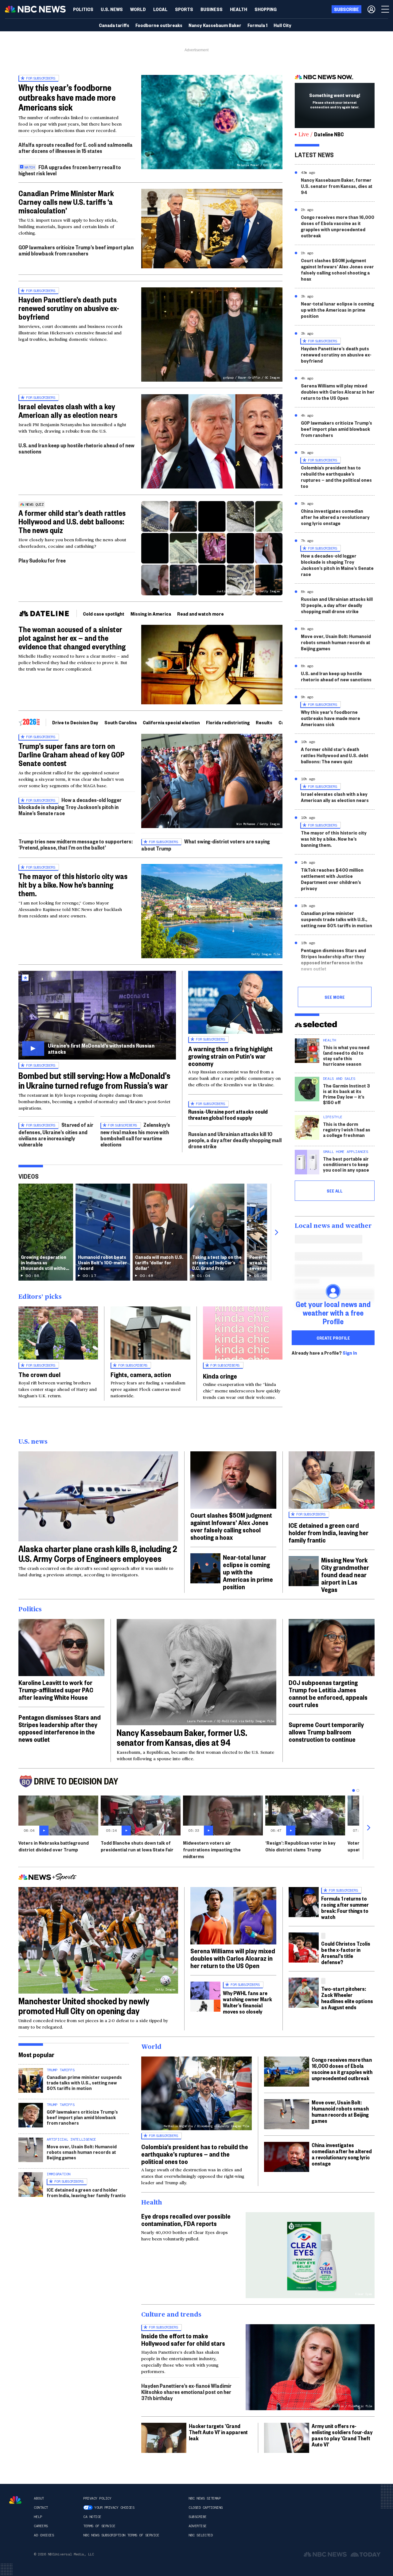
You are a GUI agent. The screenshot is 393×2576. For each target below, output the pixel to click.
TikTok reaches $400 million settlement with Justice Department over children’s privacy (332, 879)
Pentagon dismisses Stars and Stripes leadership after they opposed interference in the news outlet (333, 959)
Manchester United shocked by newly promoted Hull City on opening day (84, 2006)
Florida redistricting (228, 722)
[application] (212, 229)
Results (264, 722)
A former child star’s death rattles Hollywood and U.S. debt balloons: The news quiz (72, 521)
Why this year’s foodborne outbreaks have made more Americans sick (67, 97)
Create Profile (333, 1338)
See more (335, 997)
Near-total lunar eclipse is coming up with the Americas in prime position (337, 310)
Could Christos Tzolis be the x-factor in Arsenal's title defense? (346, 1953)
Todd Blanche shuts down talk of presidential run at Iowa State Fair (137, 1846)
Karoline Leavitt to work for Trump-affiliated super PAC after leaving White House (56, 1690)
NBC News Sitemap (204, 2498)
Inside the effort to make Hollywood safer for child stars (183, 2339)
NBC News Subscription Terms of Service (121, 2535)
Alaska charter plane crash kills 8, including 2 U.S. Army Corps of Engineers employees (98, 1553)
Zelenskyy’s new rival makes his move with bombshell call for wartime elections (135, 1134)
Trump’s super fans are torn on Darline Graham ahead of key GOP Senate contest (72, 754)
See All (335, 1191)
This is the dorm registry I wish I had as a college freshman (347, 1129)
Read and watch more (200, 614)
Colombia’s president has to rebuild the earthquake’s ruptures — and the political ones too (336, 477)
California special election (171, 722)
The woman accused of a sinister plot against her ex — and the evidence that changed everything (72, 638)
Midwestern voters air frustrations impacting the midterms (212, 1849)
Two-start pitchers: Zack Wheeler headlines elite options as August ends (347, 1998)
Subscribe (198, 2517)
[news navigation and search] (386, 9)
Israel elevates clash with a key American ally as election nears (68, 411)
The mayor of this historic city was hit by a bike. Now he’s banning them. (73, 885)
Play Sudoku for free (42, 560)
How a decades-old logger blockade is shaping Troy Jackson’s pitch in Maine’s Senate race (70, 806)
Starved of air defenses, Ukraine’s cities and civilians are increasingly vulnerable (56, 1134)
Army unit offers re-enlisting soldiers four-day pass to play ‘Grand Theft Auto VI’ (342, 2435)
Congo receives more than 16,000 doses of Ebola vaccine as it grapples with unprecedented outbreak (338, 226)
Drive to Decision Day (75, 722)
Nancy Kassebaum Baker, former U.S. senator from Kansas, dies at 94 (337, 186)
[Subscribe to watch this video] (97, 1015)
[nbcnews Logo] (15, 2500)
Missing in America (151, 614)
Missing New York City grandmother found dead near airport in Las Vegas (345, 1574)
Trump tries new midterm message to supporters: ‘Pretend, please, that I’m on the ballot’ (76, 844)
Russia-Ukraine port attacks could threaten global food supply (228, 1114)
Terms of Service (99, 2526)
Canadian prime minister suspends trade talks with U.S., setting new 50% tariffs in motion (337, 919)
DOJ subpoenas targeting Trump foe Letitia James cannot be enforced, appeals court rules (328, 1693)
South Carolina (121, 722)
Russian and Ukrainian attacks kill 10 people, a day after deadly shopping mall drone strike (235, 1140)
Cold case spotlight (104, 614)
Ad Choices (44, 2535)
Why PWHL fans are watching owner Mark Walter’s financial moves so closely (247, 2002)
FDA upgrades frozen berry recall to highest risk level (70, 170)
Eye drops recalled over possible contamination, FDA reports (186, 2220)
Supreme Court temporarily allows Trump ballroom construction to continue (326, 1732)
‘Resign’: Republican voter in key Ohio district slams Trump (300, 1846)
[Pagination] (354, 1790)
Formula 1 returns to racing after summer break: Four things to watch (345, 1907)
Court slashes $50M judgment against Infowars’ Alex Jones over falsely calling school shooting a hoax (337, 269)
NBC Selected (200, 2535)
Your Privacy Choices (114, 2508)
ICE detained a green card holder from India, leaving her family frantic (329, 1532)
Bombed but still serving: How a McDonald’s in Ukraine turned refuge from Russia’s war (94, 1080)
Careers (41, 2526)
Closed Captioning (206, 2508)
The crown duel (39, 1374)
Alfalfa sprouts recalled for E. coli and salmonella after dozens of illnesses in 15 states (76, 148)
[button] (160, 9)
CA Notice (92, 2517)
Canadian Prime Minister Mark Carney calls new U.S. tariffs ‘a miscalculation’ (66, 202)
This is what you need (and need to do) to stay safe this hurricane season (346, 1055)
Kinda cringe (220, 1376)
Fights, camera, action (141, 1374)
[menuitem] (83, 9)
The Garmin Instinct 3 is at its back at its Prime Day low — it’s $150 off (346, 1094)
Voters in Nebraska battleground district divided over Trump (54, 1846)
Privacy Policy (97, 2498)
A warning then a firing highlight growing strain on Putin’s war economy (230, 1056)
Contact (41, 2508)
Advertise (198, 2526)
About (39, 2498)
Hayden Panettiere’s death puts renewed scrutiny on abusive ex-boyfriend (69, 308)
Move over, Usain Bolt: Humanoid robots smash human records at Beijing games (336, 642)
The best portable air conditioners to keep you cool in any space (346, 1164)
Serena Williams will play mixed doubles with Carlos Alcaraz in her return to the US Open (338, 392)
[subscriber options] (371, 9)
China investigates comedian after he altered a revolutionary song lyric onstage (335, 517)
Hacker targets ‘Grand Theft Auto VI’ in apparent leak (218, 2432)
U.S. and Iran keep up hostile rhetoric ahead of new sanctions (76, 448)
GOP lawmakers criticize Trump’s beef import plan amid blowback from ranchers (76, 250)
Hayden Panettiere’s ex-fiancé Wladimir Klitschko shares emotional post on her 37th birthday (186, 2392)
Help (38, 2517)
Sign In (350, 1353)
